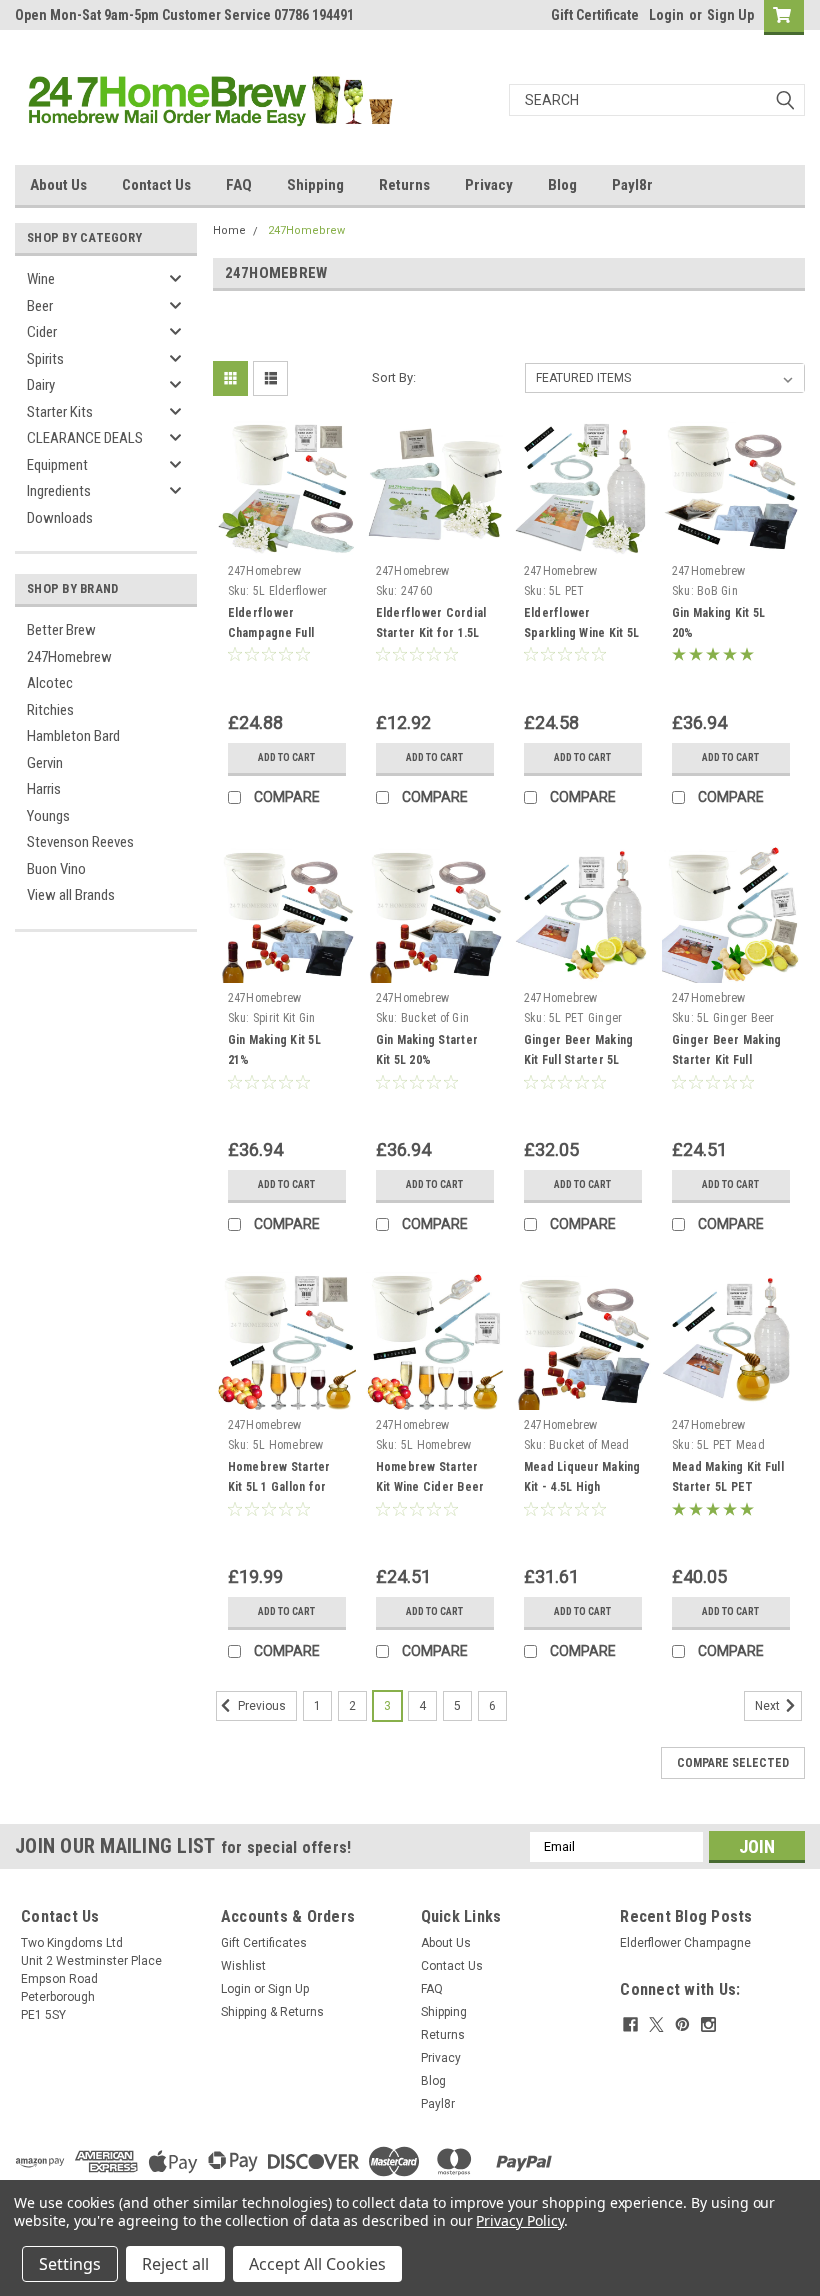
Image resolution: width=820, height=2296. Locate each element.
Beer (40, 306)
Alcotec (50, 683)
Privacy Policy (519, 2220)
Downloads (60, 518)
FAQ (239, 185)
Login (666, 15)
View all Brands (71, 895)
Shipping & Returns (272, 2012)
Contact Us (156, 185)
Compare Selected (733, 1763)
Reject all (175, 2264)
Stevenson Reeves (80, 842)
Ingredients (59, 491)
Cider (42, 332)
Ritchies (50, 710)
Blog (562, 185)
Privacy (489, 185)
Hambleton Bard (73, 736)
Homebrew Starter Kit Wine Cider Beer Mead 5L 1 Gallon (430, 1487)
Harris (44, 789)
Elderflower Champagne (685, 1943)
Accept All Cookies (317, 2264)
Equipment (57, 465)
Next (769, 1706)
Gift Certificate (595, 15)
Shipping (315, 185)
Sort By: (394, 377)
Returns (404, 185)
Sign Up (730, 15)
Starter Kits (60, 412)
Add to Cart (286, 757)
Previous (260, 1706)
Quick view (286, 540)
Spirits (45, 359)
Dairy (41, 385)
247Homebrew (69, 657)
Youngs (48, 816)
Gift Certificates (264, 1943)
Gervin (45, 763)
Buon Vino (56, 869)
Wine (41, 279)
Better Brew (61, 630)
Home (229, 230)
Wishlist (243, 1966)
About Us (58, 185)
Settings (70, 2264)
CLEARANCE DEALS (85, 438)
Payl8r (632, 185)
